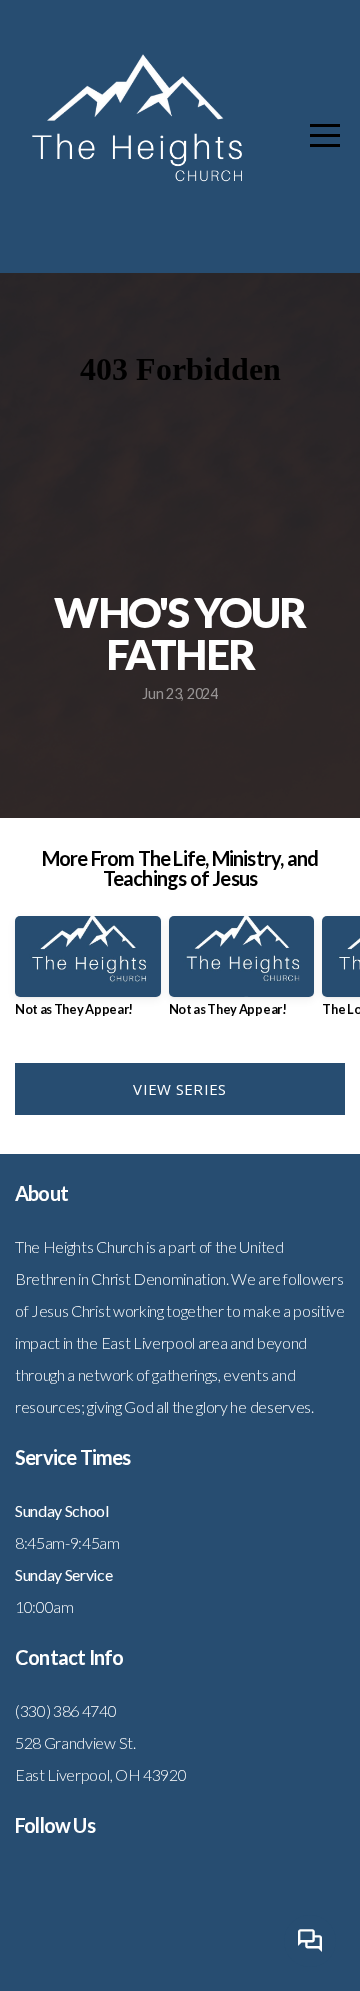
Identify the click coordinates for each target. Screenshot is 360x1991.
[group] (88, 974)
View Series (179, 1089)
